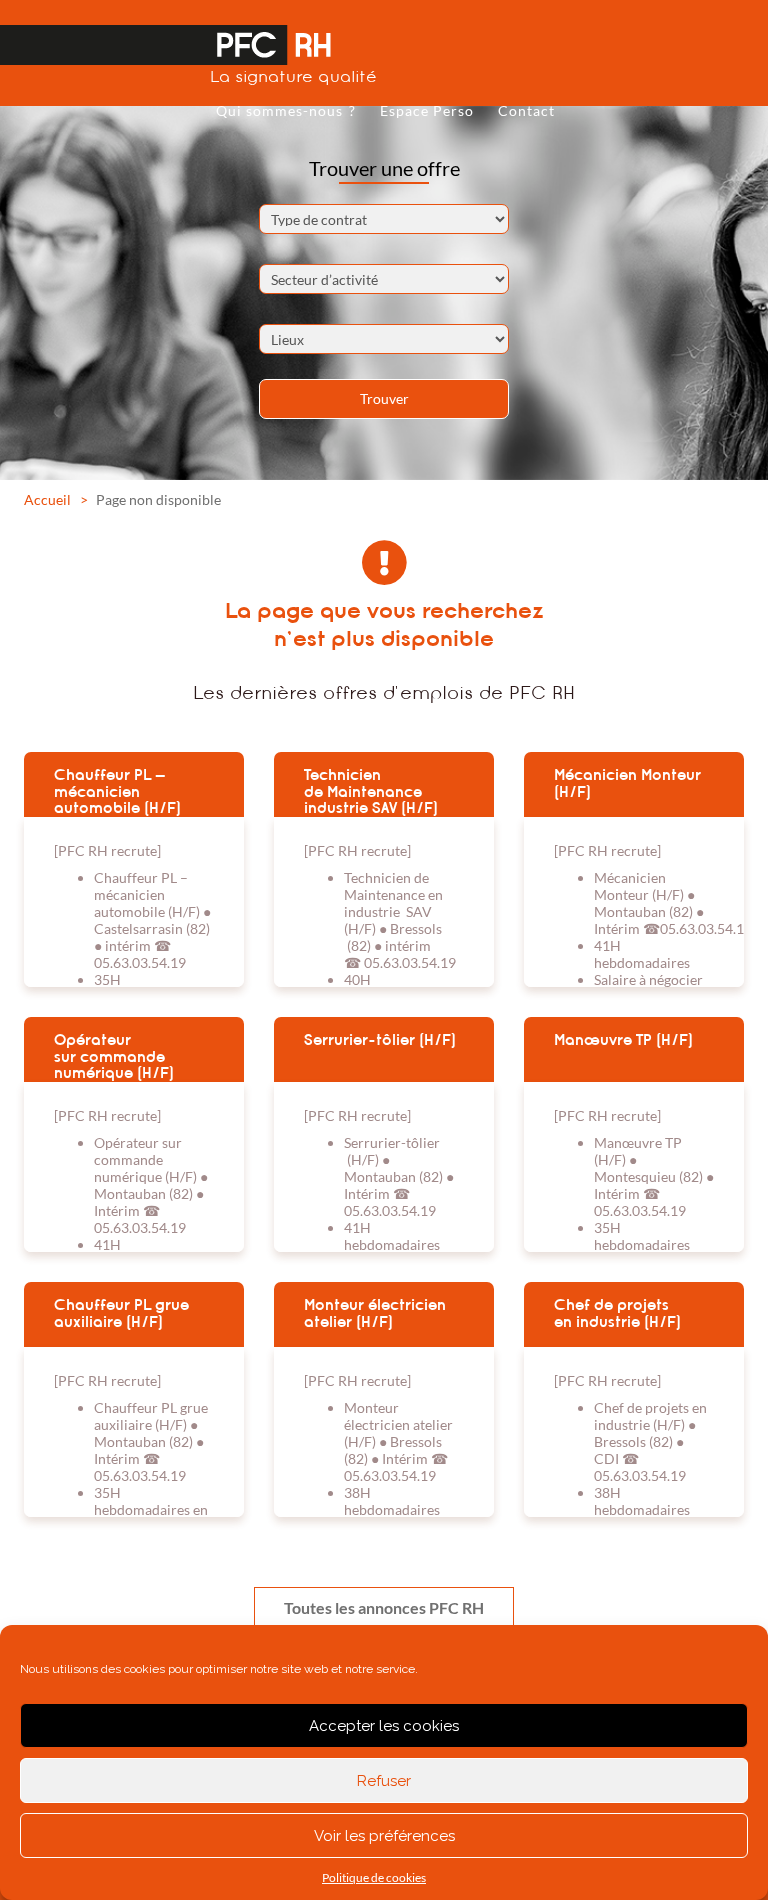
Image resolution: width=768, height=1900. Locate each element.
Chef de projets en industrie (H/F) (617, 1313)
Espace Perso (427, 110)
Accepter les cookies (384, 1726)
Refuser (384, 1781)
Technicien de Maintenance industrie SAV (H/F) (371, 791)
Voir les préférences (384, 1836)
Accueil (47, 499)
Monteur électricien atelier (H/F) (375, 1313)
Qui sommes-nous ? (286, 110)
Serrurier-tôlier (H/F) (380, 1040)
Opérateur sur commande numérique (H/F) (114, 1056)
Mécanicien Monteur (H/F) (627, 783)
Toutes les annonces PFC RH (384, 1607)
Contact (526, 110)
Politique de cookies (374, 1877)
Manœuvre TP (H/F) (623, 1040)
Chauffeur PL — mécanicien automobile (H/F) (117, 791)
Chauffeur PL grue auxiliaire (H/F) (121, 1313)
